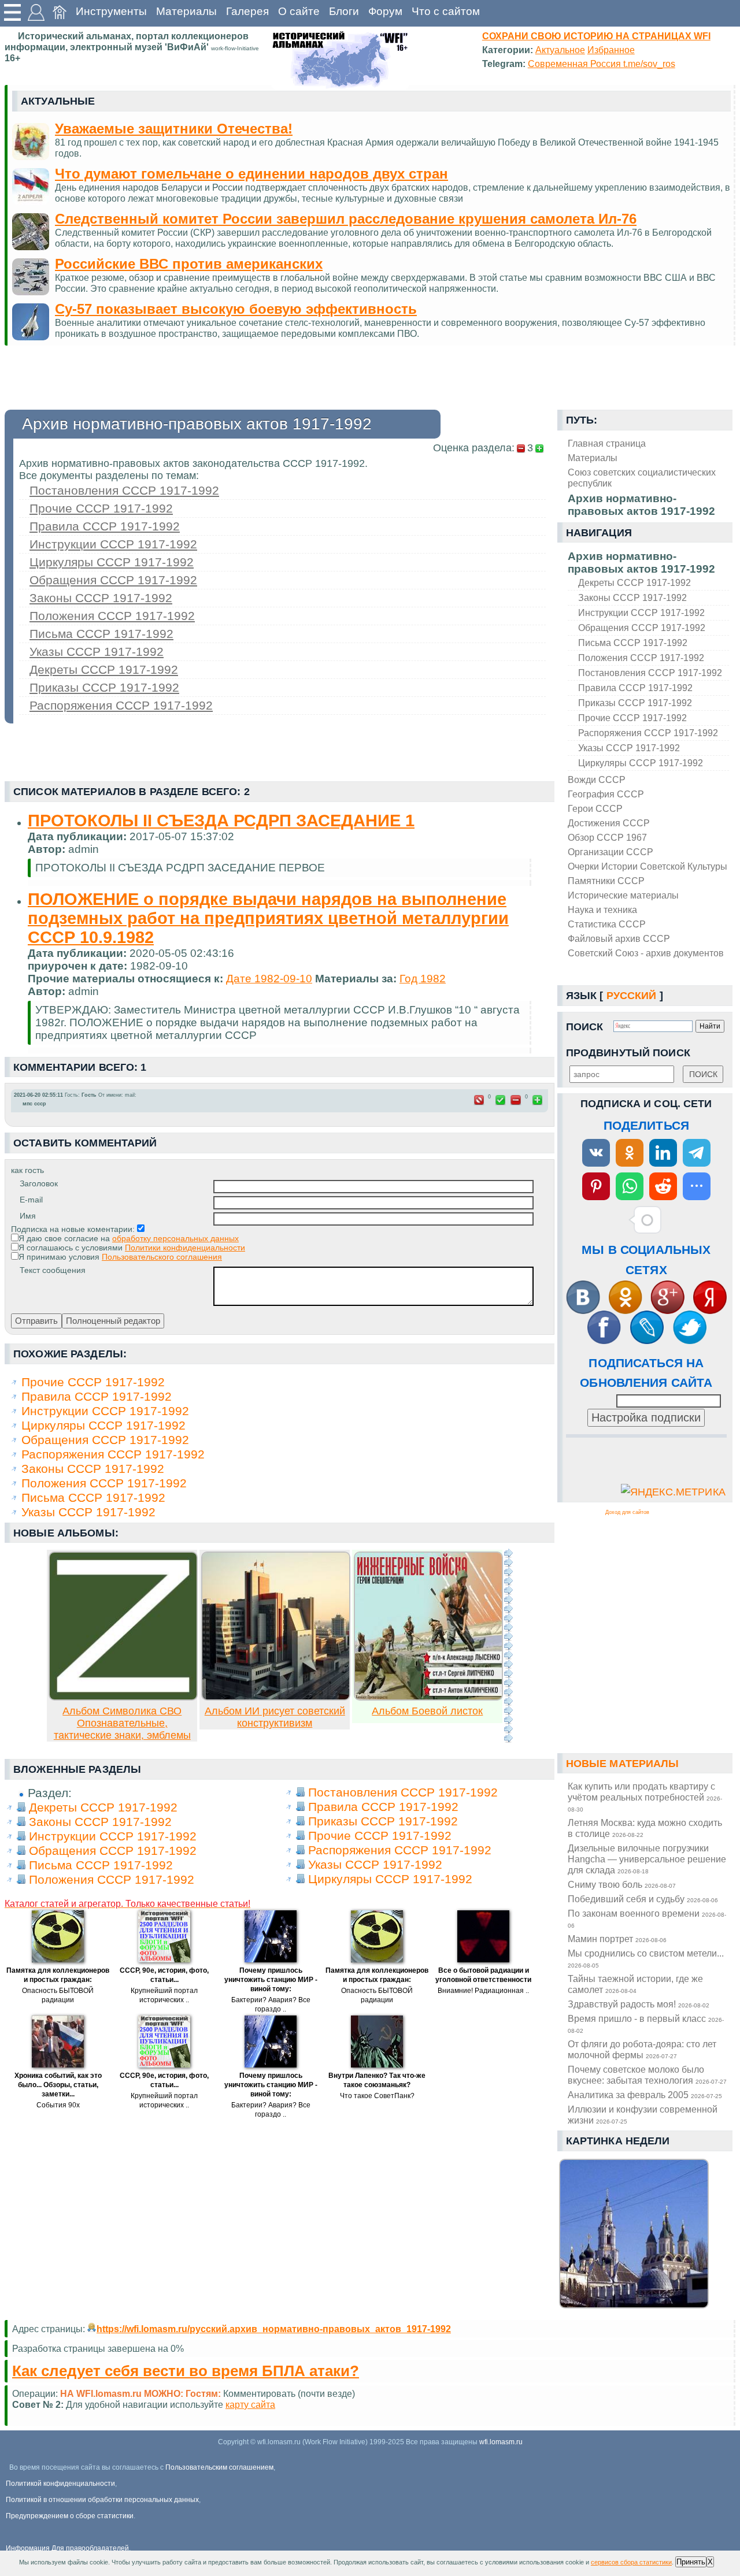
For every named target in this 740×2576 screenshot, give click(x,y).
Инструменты (111, 11)
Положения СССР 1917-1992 (641, 658)
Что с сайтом (446, 11)
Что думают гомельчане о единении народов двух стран (251, 174)
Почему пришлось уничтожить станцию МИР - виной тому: (271, 1980)
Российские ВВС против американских (189, 264)
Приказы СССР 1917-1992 (635, 703)
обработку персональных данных (175, 1238)
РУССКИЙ (632, 996)
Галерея (247, 11)
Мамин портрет (617, 1939)
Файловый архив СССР (619, 938)
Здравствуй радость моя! (639, 2004)
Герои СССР (595, 808)
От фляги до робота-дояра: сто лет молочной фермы (642, 2049)
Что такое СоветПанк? (377, 2096)
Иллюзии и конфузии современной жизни (643, 2115)
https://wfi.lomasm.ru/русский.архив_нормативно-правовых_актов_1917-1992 (274, 2329)
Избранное (611, 50)
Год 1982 (423, 979)
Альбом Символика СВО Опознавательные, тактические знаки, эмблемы (122, 1723)
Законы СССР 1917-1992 (632, 597)
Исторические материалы (623, 895)
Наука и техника (602, 910)
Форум (385, 11)
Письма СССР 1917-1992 (633, 643)
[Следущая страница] (508, 1646)
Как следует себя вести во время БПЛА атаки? (186, 2371)
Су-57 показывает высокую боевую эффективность (236, 309)
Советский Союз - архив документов (646, 953)
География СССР (606, 794)
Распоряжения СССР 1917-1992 (648, 733)
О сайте (299, 11)
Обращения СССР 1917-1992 (642, 628)
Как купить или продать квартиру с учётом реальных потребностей (645, 1797)
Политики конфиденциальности (185, 1248)
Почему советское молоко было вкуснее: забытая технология (647, 2075)
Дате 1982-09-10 (269, 979)
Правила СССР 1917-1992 (635, 688)
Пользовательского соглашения (162, 1257)
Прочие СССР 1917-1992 (632, 718)
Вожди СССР (597, 780)
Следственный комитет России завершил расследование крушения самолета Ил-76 (346, 219)
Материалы (186, 11)
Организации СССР (610, 852)
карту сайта (250, 2404)
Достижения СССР (609, 823)
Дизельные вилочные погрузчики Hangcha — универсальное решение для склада (647, 1859)
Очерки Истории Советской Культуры (647, 866)
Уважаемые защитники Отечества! (174, 129)
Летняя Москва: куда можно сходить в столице (645, 1828)
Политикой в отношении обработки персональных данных (102, 2500)
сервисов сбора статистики (631, 2562)
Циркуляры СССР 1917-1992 (641, 763)
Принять (691, 2562)
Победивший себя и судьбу (643, 1899)
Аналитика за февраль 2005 (645, 2095)
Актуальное (560, 50)
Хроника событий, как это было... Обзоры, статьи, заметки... (58, 2085)
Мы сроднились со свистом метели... (646, 1958)
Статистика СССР (607, 924)
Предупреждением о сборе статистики (70, 2516)
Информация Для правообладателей (67, 2548)
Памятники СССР (606, 881)
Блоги (344, 11)
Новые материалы (623, 1764)
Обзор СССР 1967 (607, 837)
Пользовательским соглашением (219, 2467)
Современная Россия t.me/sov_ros (602, 64)
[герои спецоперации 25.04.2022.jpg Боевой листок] (428, 1697)
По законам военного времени (647, 1918)
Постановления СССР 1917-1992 (650, 673)
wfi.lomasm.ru (501, 2442)
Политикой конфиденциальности (60, 2484)
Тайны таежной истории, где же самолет (635, 1984)
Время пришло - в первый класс (646, 2024)
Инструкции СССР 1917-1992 (641, 613)
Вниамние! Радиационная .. (483, 1991)
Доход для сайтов (627, 1512)
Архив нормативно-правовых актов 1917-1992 (641, 563)
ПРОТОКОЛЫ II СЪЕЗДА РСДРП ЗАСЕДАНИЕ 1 (221, 821)
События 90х (58, 2105)
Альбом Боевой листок (427, 1711)
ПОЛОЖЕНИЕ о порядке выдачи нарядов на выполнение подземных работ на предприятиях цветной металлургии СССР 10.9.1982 (268, 918)
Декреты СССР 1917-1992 (634, 582)
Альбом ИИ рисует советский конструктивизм (275, 1717)
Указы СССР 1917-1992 (629, 748)
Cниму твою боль (622, 1884)
